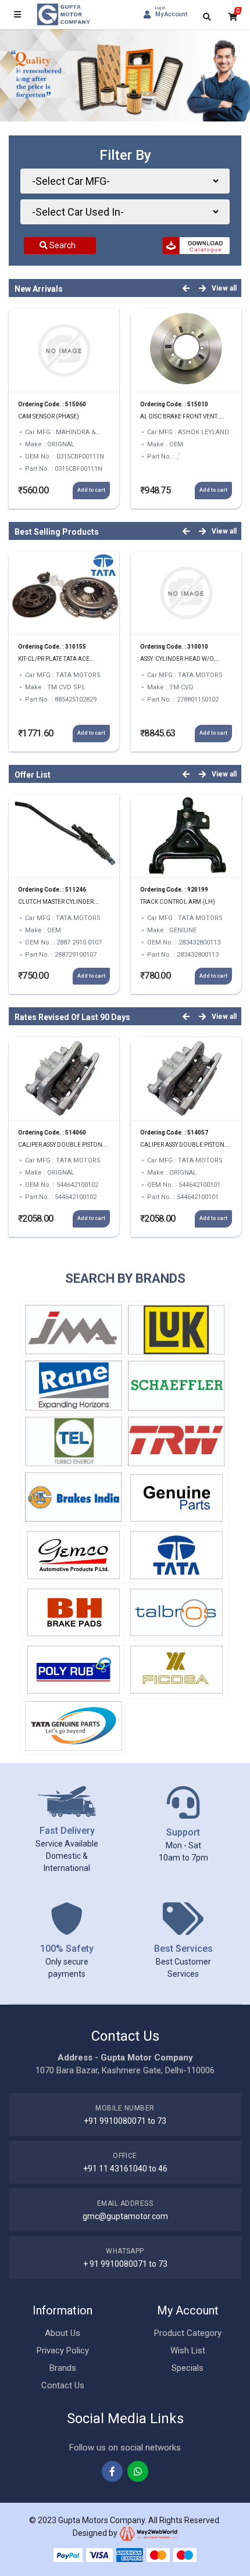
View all (224, 288)
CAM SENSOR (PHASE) (49, 416)
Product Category (188, 2333)
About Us (63, 2333)
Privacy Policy (63, 2350)
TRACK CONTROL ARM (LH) (178, 902)
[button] (19, 75)
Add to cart (91, 490)
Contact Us (63, 2385)
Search (62, 245)
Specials (187, 2368)
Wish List (188, 2350)
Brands (63, 2368)
